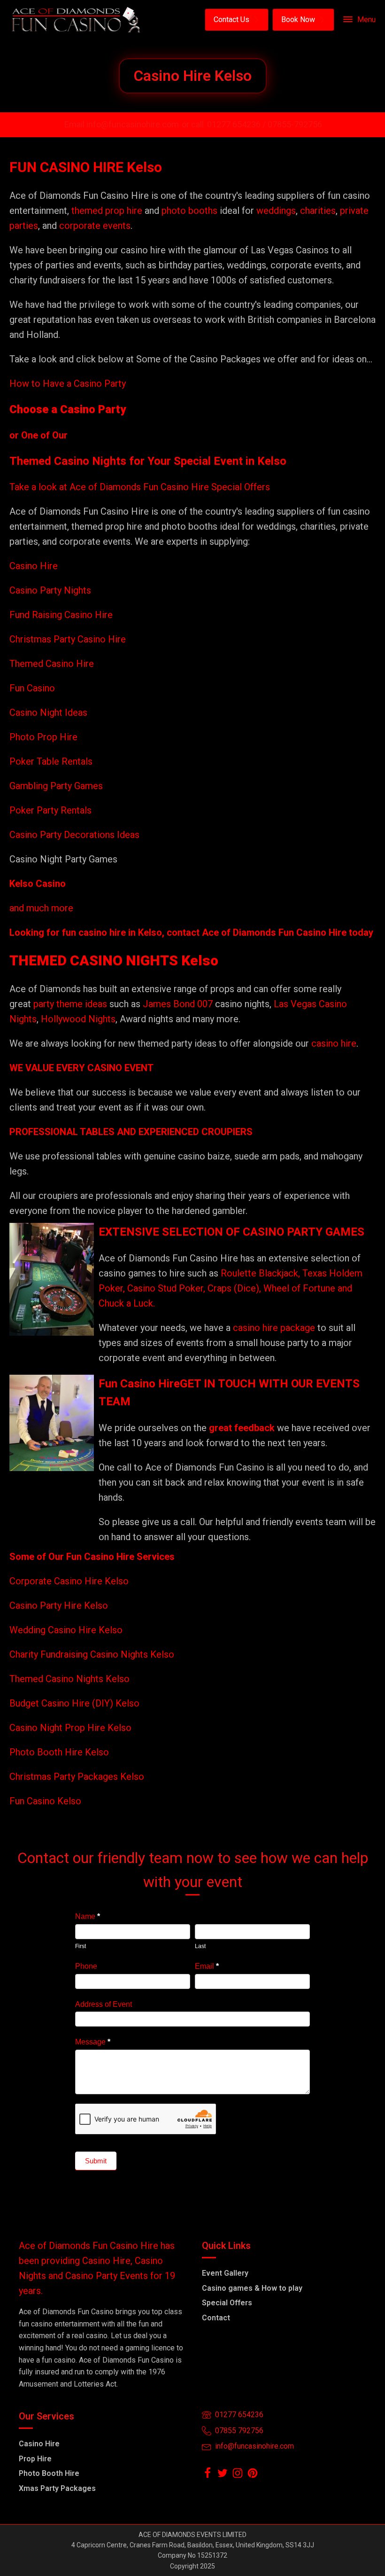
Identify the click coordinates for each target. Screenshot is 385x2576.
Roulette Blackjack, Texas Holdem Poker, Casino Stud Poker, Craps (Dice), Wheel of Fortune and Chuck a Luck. (231, 1288)
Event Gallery (225, 2273)
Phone (86, 1966)
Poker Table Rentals (51, 761)
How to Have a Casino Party (68, 384)
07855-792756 (295, 124)
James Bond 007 (179, 1004)
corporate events (95, 226)
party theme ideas (71, 1004)
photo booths (189, 211)
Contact (216, 2318)
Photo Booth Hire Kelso (59, 1752)
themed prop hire (107, 211)
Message (93, 2042)
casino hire (334, 1043)
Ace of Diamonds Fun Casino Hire (274, 932)
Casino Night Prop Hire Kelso (70, 1728)
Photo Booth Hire (49, 2473)
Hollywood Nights (77, 1019)
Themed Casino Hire (52, 664)
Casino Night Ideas (48, 713)
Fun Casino (32, 688)
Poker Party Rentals (50, 810)
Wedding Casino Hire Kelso (66, 1630)
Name (88, 1916)
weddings (276, 211)
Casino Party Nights (50, 590)
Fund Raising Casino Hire (61, 615)
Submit (96, 2161)
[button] (237, 20)
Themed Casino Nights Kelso (69, 1679)
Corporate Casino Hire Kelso (69, 1581)
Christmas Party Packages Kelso (77, 1777)
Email (207, 1966)
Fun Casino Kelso (45, 1801)
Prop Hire (35, 2459)
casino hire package (274, 1328)
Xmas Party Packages (57, 2488)
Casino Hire (34, 566)
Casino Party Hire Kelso (59, 1605)
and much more (41, 908)
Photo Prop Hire (43, 737)
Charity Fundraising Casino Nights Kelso (92, 1654)
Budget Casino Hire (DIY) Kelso (74, 1703)
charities (318, 211)
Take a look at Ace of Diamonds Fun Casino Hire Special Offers (140, 487)
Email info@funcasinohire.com (122, 124)
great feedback (242, 1428)
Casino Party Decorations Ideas (74, 835)
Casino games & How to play (252, 2288)
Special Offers (227, 2303)
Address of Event (104, 2004)
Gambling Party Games (56, 786)
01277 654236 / (237, 124)
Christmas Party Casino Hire (68, 639)
